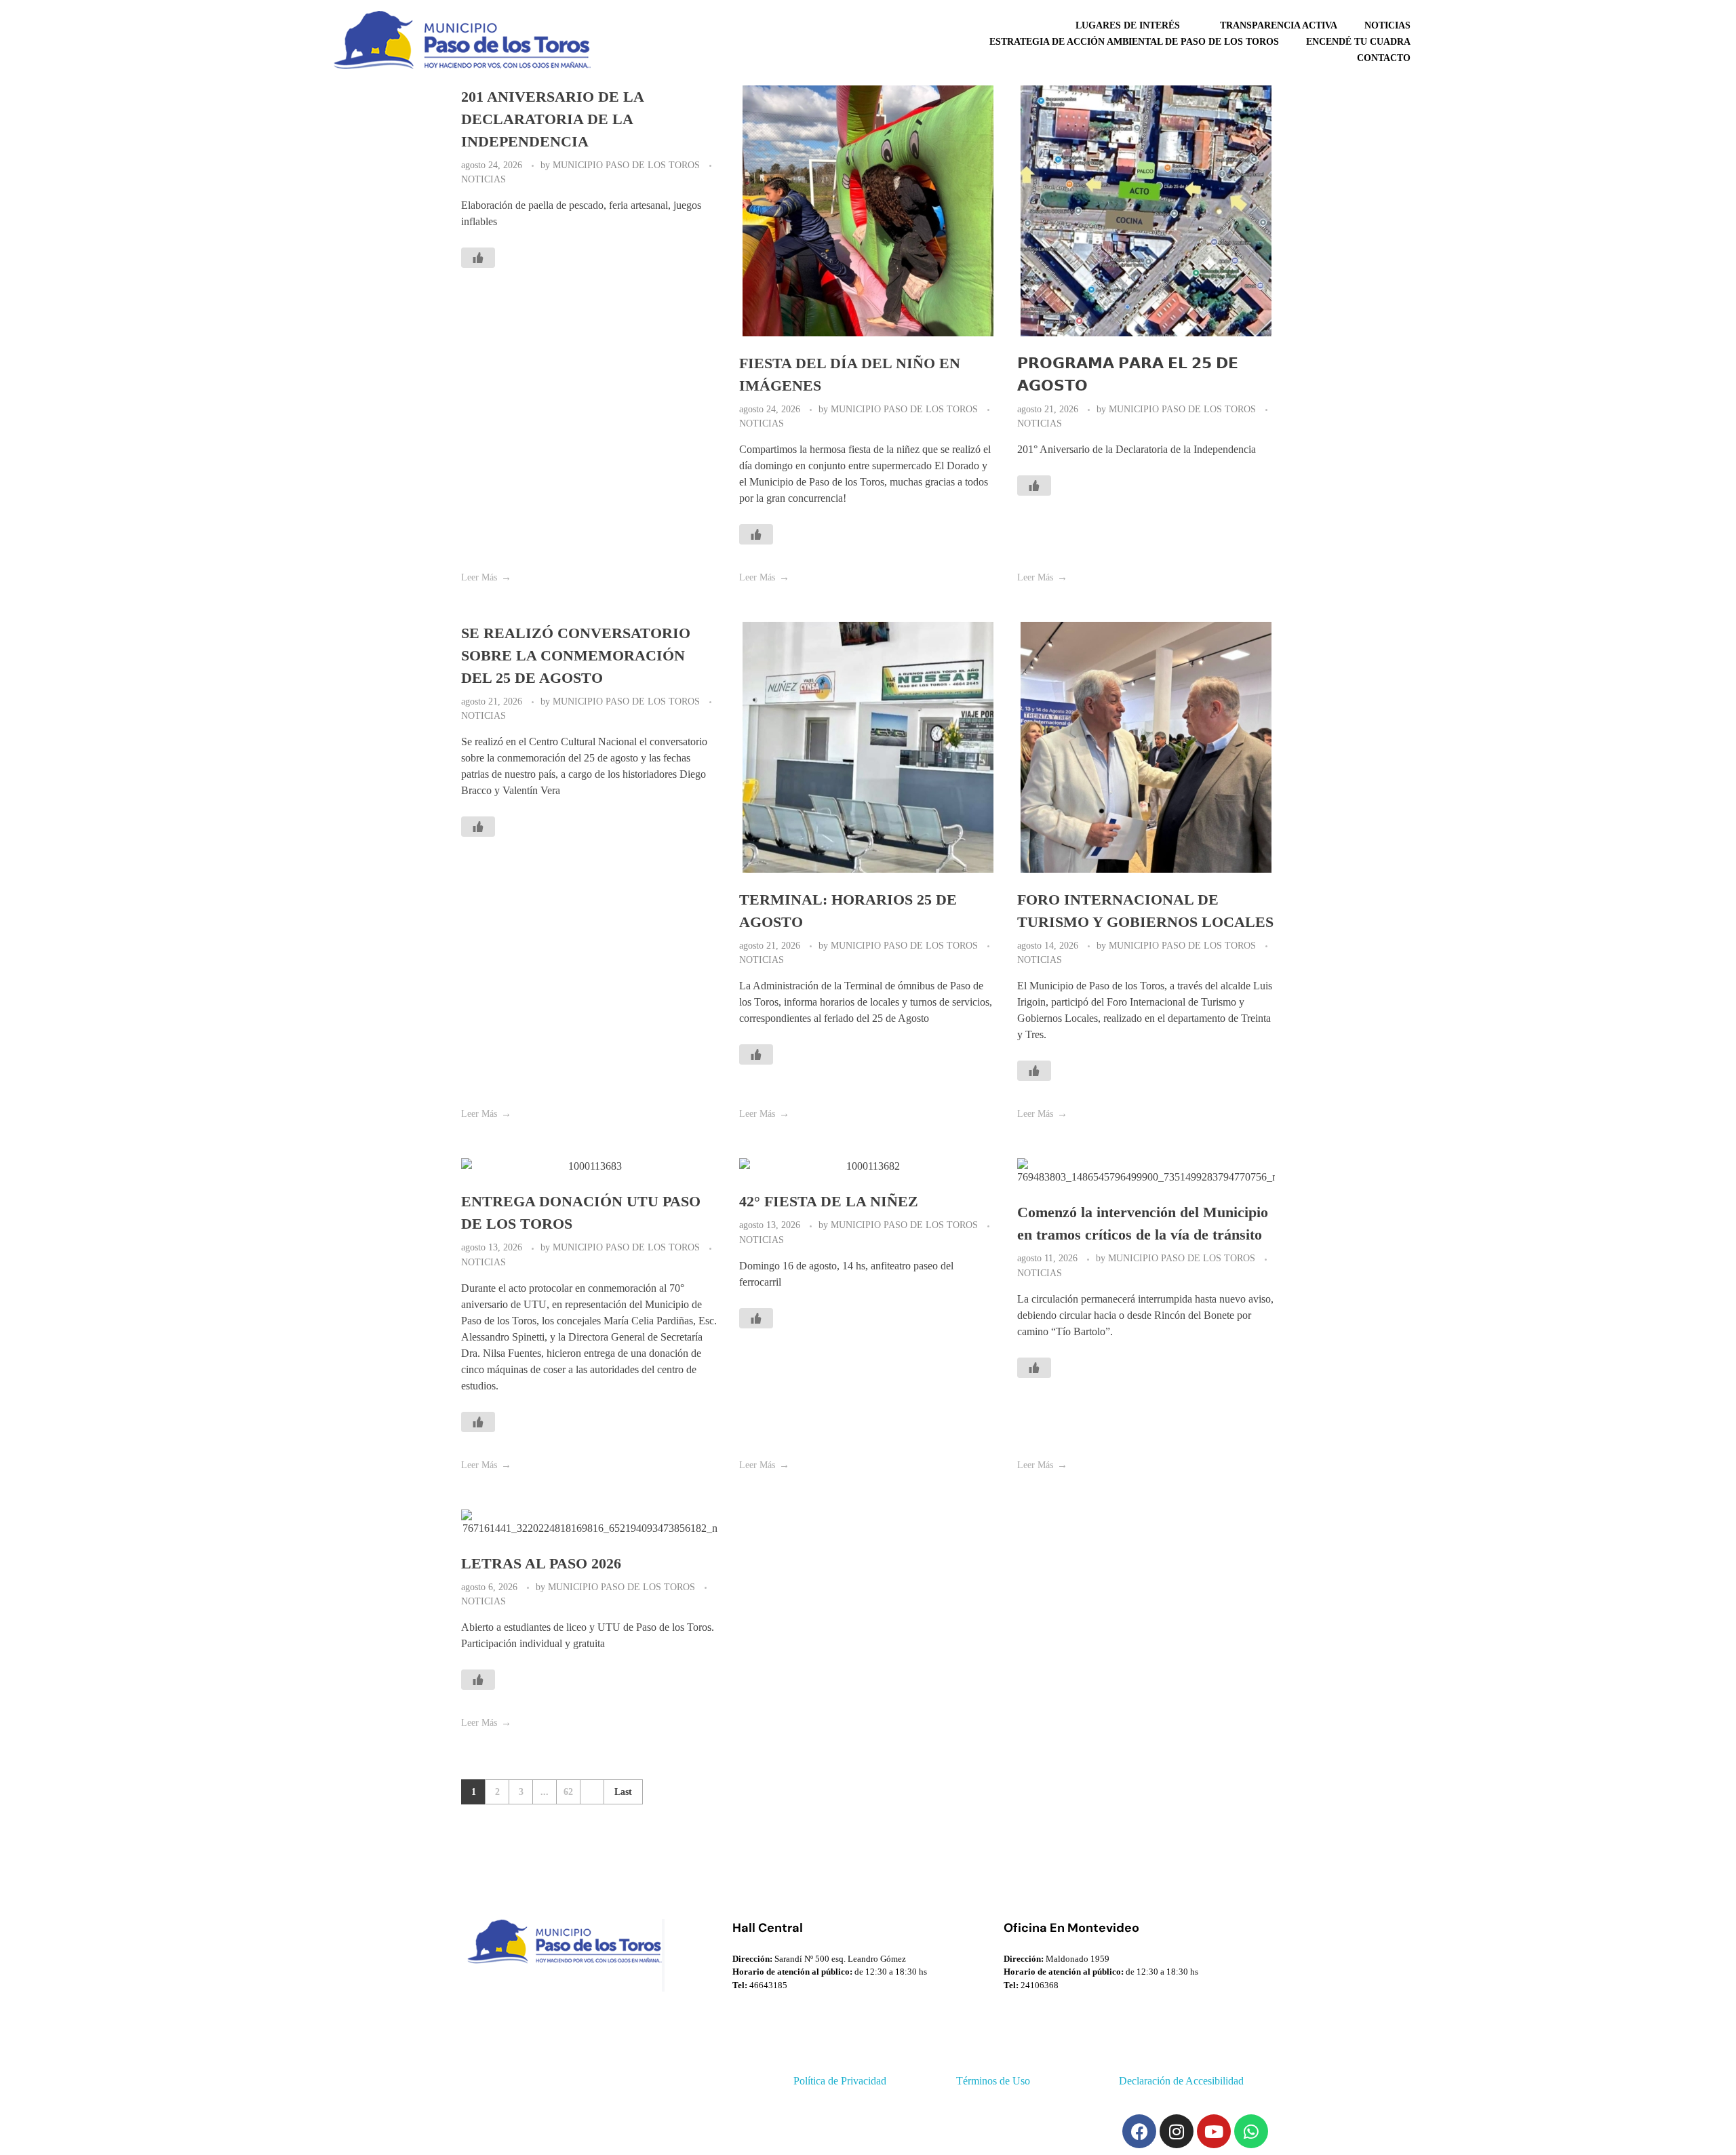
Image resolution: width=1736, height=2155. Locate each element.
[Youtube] (1214, 2131)
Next (592, 1792)
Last (623, 1792)
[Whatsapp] (1251, 2131)
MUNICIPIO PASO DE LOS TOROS (628, 165)
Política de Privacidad (840, 2081)
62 (568, 1792)
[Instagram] (1177, 2131)
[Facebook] (1139, 2131)
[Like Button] (478, 258)
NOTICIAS (484, 179)
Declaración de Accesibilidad (1181, 2081)
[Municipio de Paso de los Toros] (458, 40)
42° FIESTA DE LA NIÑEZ (829, 1201)
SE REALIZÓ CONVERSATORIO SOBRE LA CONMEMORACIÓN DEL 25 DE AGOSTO (576, 655)
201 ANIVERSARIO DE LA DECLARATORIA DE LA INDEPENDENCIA (552, 119)
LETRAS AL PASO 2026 (541, 1563)
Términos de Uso (993, 2081)
